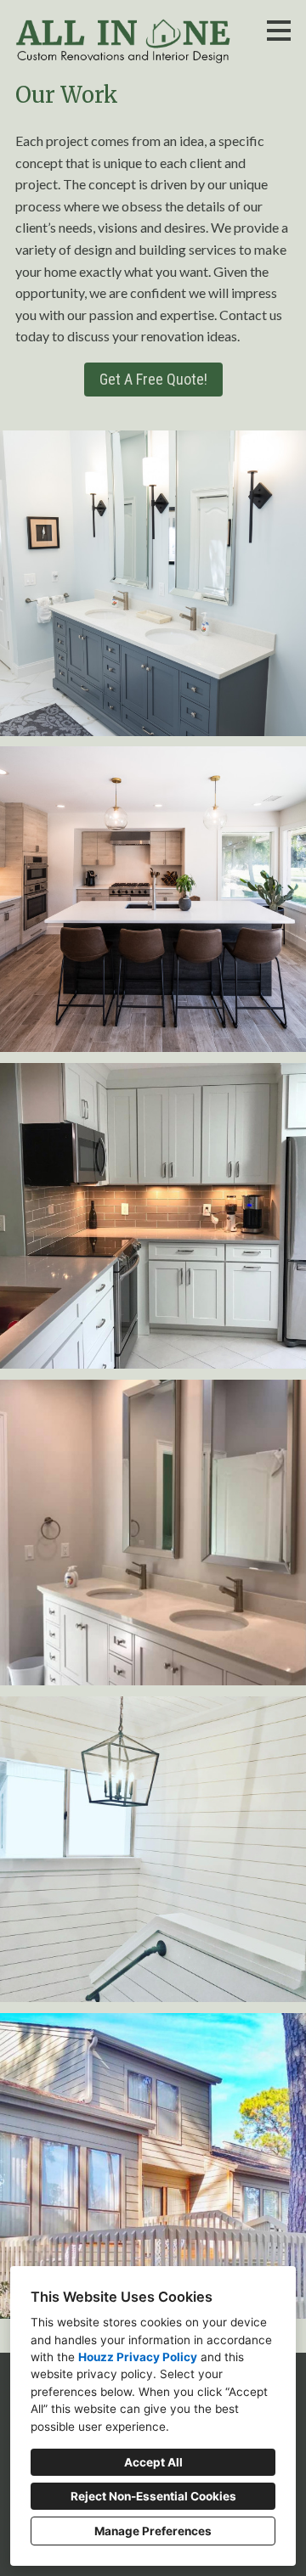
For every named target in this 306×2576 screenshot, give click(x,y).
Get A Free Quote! (153, 379)
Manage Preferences (153, 2531)
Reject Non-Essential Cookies (153, 2496)
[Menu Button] (279, 31)
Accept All (153, 2462)
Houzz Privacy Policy (138, 2357)
